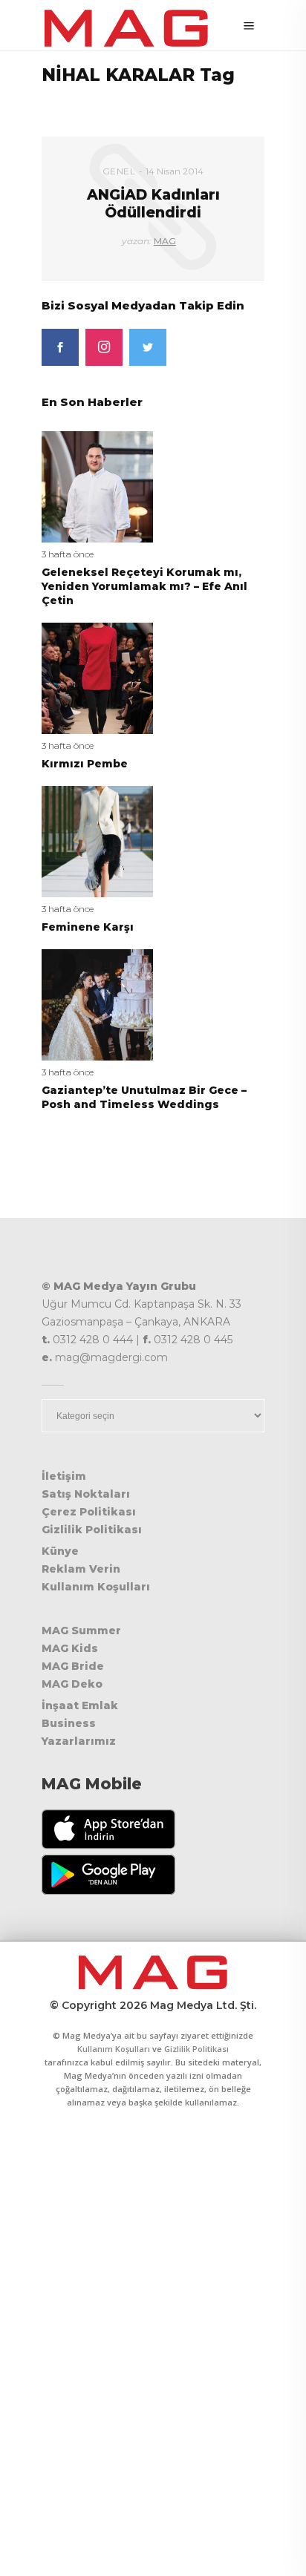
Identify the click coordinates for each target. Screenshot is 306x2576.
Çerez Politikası (89, 1512)
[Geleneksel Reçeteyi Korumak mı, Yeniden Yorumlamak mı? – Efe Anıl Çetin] (97, 486)
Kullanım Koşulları (96, 1587)
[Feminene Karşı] (97, 840)
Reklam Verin (81, 1569)
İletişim (64, 1476)
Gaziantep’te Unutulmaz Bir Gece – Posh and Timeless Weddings (144, 1097)
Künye (60, 1551)
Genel (119, 171)
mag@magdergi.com (111, 1357)
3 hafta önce (68, 554)
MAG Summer (81, 1631)
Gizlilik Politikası (92, 1530)
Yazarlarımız (79, 1741)
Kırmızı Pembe (85, 764)
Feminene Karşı (88, 927)
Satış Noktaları (86, 1494)
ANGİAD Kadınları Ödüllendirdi (153, 203)
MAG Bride (73, 1666)
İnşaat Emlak (80, 1705)
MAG (165, 241)
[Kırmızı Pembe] (97, 677)
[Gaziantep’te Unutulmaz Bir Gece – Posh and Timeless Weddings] (97, 1004)
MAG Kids (70, 1648)
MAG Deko (72, 1684)
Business (69, 1723)
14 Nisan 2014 (175, 171)
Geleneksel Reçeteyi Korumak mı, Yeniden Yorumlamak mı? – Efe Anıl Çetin (144, 586)
